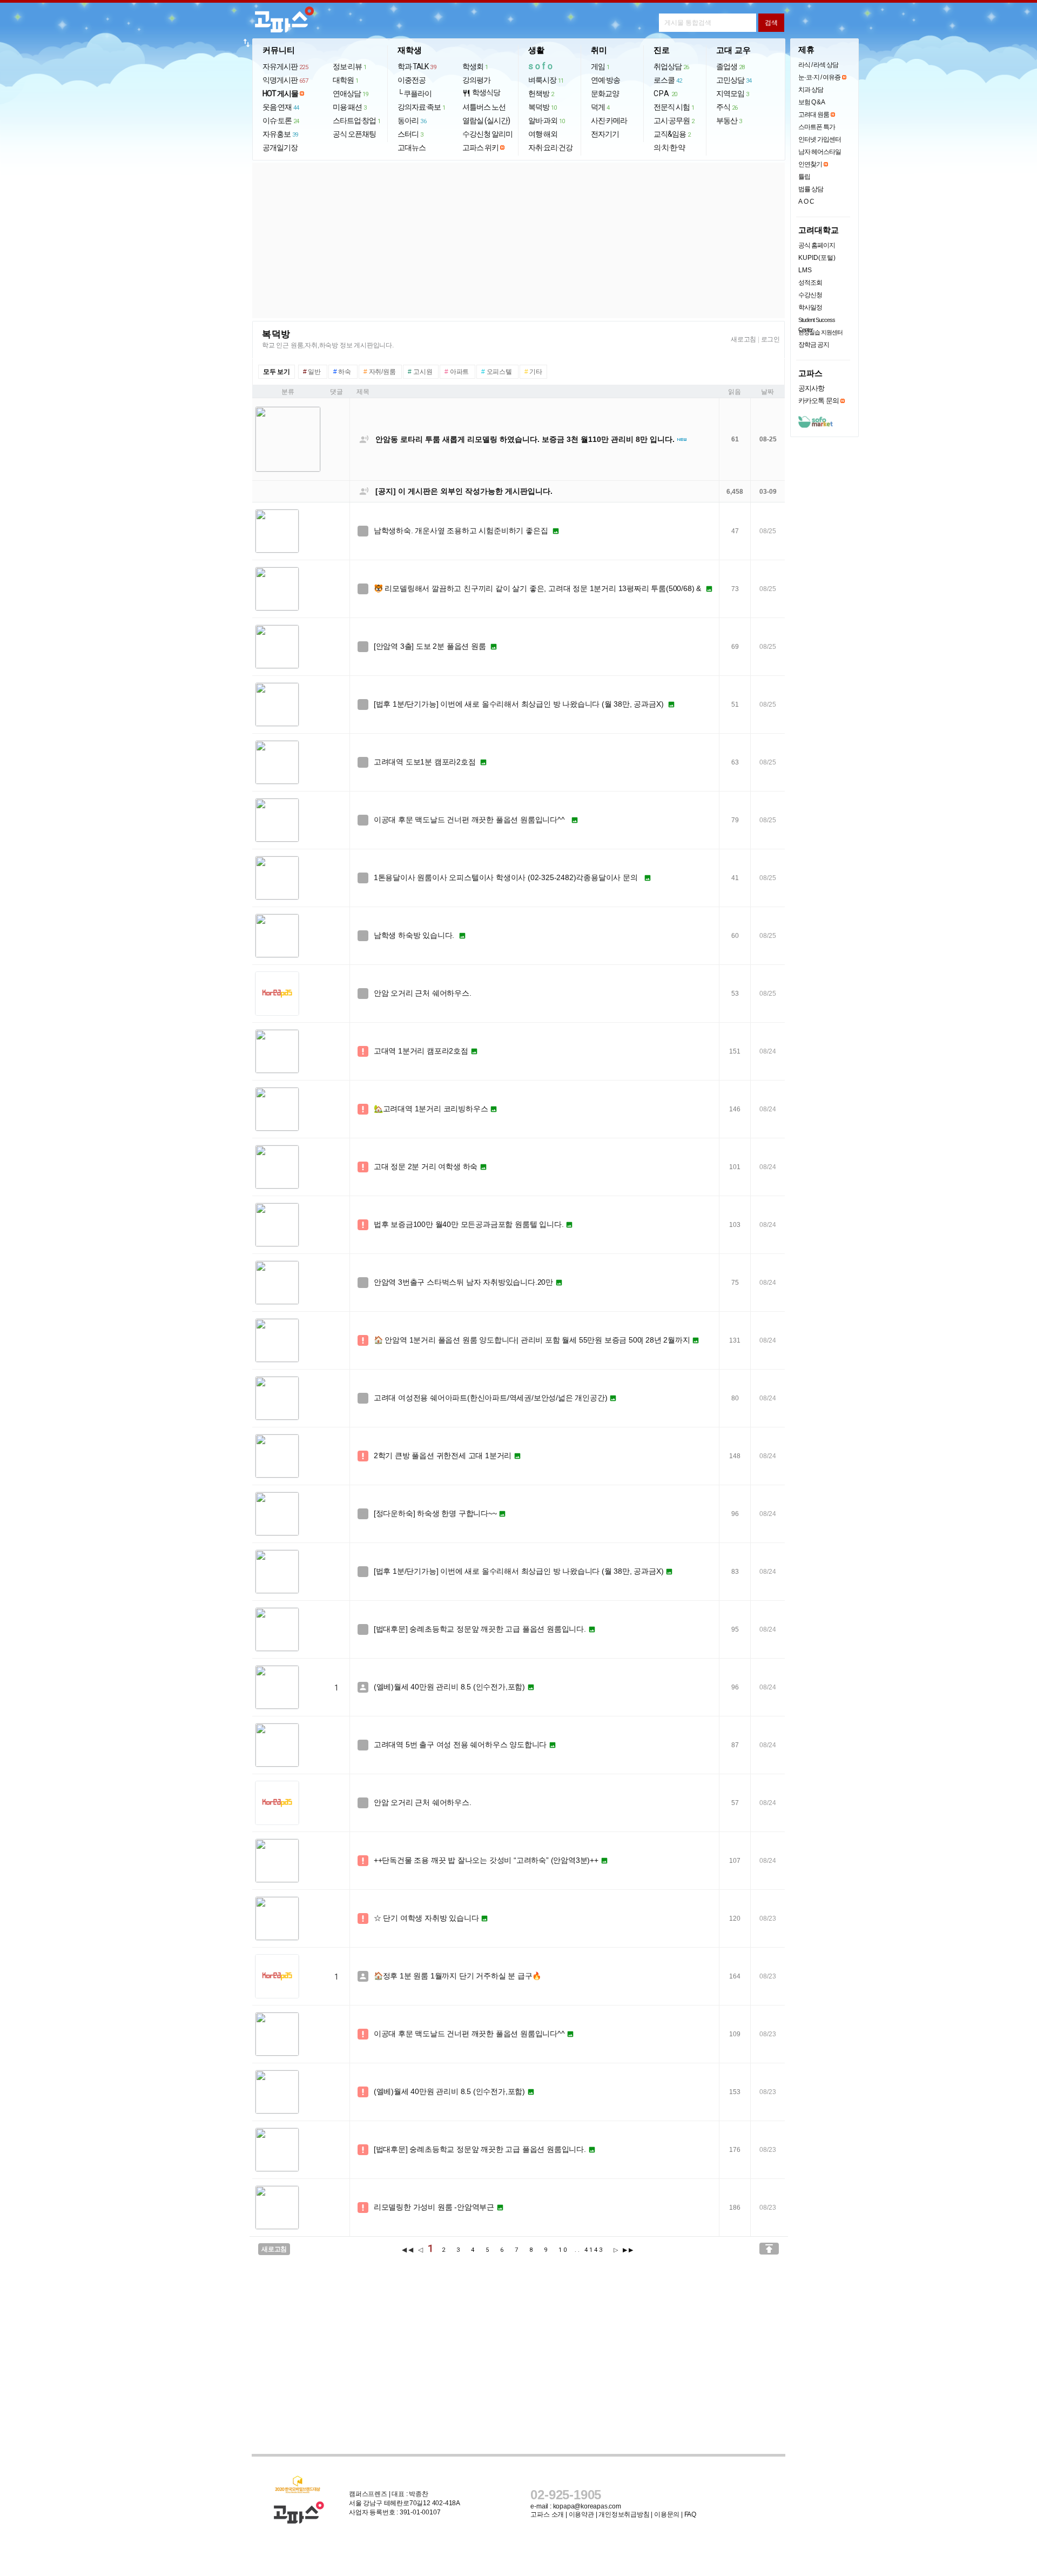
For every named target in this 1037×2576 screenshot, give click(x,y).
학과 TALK (417, 66)
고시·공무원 (674, 120)
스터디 (410, 134)
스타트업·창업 (357, 120)
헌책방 (541, 93)
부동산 (729, 120)
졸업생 (730, 66)
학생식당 (481, 93)
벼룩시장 (546, 80)
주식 (727, 107)
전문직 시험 (674, 107)
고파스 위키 (480, 147)
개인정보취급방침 (624, 2514)
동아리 (412, 120)
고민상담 (734, 80)
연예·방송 (605, 80)
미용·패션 (350, 107)
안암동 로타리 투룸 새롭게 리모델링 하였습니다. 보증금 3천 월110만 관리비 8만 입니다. (525, 439)
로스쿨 (668, 80)
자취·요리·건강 (550, 147)
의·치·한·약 (669, 147)
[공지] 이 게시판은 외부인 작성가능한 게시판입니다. (464, 491)
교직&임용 (672, 134)
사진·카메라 (609, 120)
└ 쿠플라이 (415, 93)
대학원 (346, 80)
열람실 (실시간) (486, 120)
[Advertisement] (518, 240)
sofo (541, 66)
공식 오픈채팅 (354, 134)
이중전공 (412, 80)
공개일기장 (280, 147)
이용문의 (667, 2514)
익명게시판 (285, 80)
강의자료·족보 (422, 107)
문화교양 (605, 93)
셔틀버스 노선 (484, 107)
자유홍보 (280, 134)
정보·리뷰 (350, 66)
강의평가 (476, 80)
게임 (600, 66)
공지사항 (811, 388)
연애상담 (351, 93)
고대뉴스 (412, 147)
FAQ (690, 2514)
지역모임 (733, 93)
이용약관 (581, 2514)
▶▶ (629, 2250)
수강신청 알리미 (487, 134)
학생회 (475, 66)
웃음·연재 (281, 107)
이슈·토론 (281, 120)
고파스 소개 (547, 2514)
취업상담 (671, 66)
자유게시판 (285, 66)
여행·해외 (543, 134)
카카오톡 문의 (819, 401)
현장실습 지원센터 (820, 332)
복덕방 (543, 107)
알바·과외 (547, 120)
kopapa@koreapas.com (587, 2506)
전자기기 (605, 134)
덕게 (600, 107)
